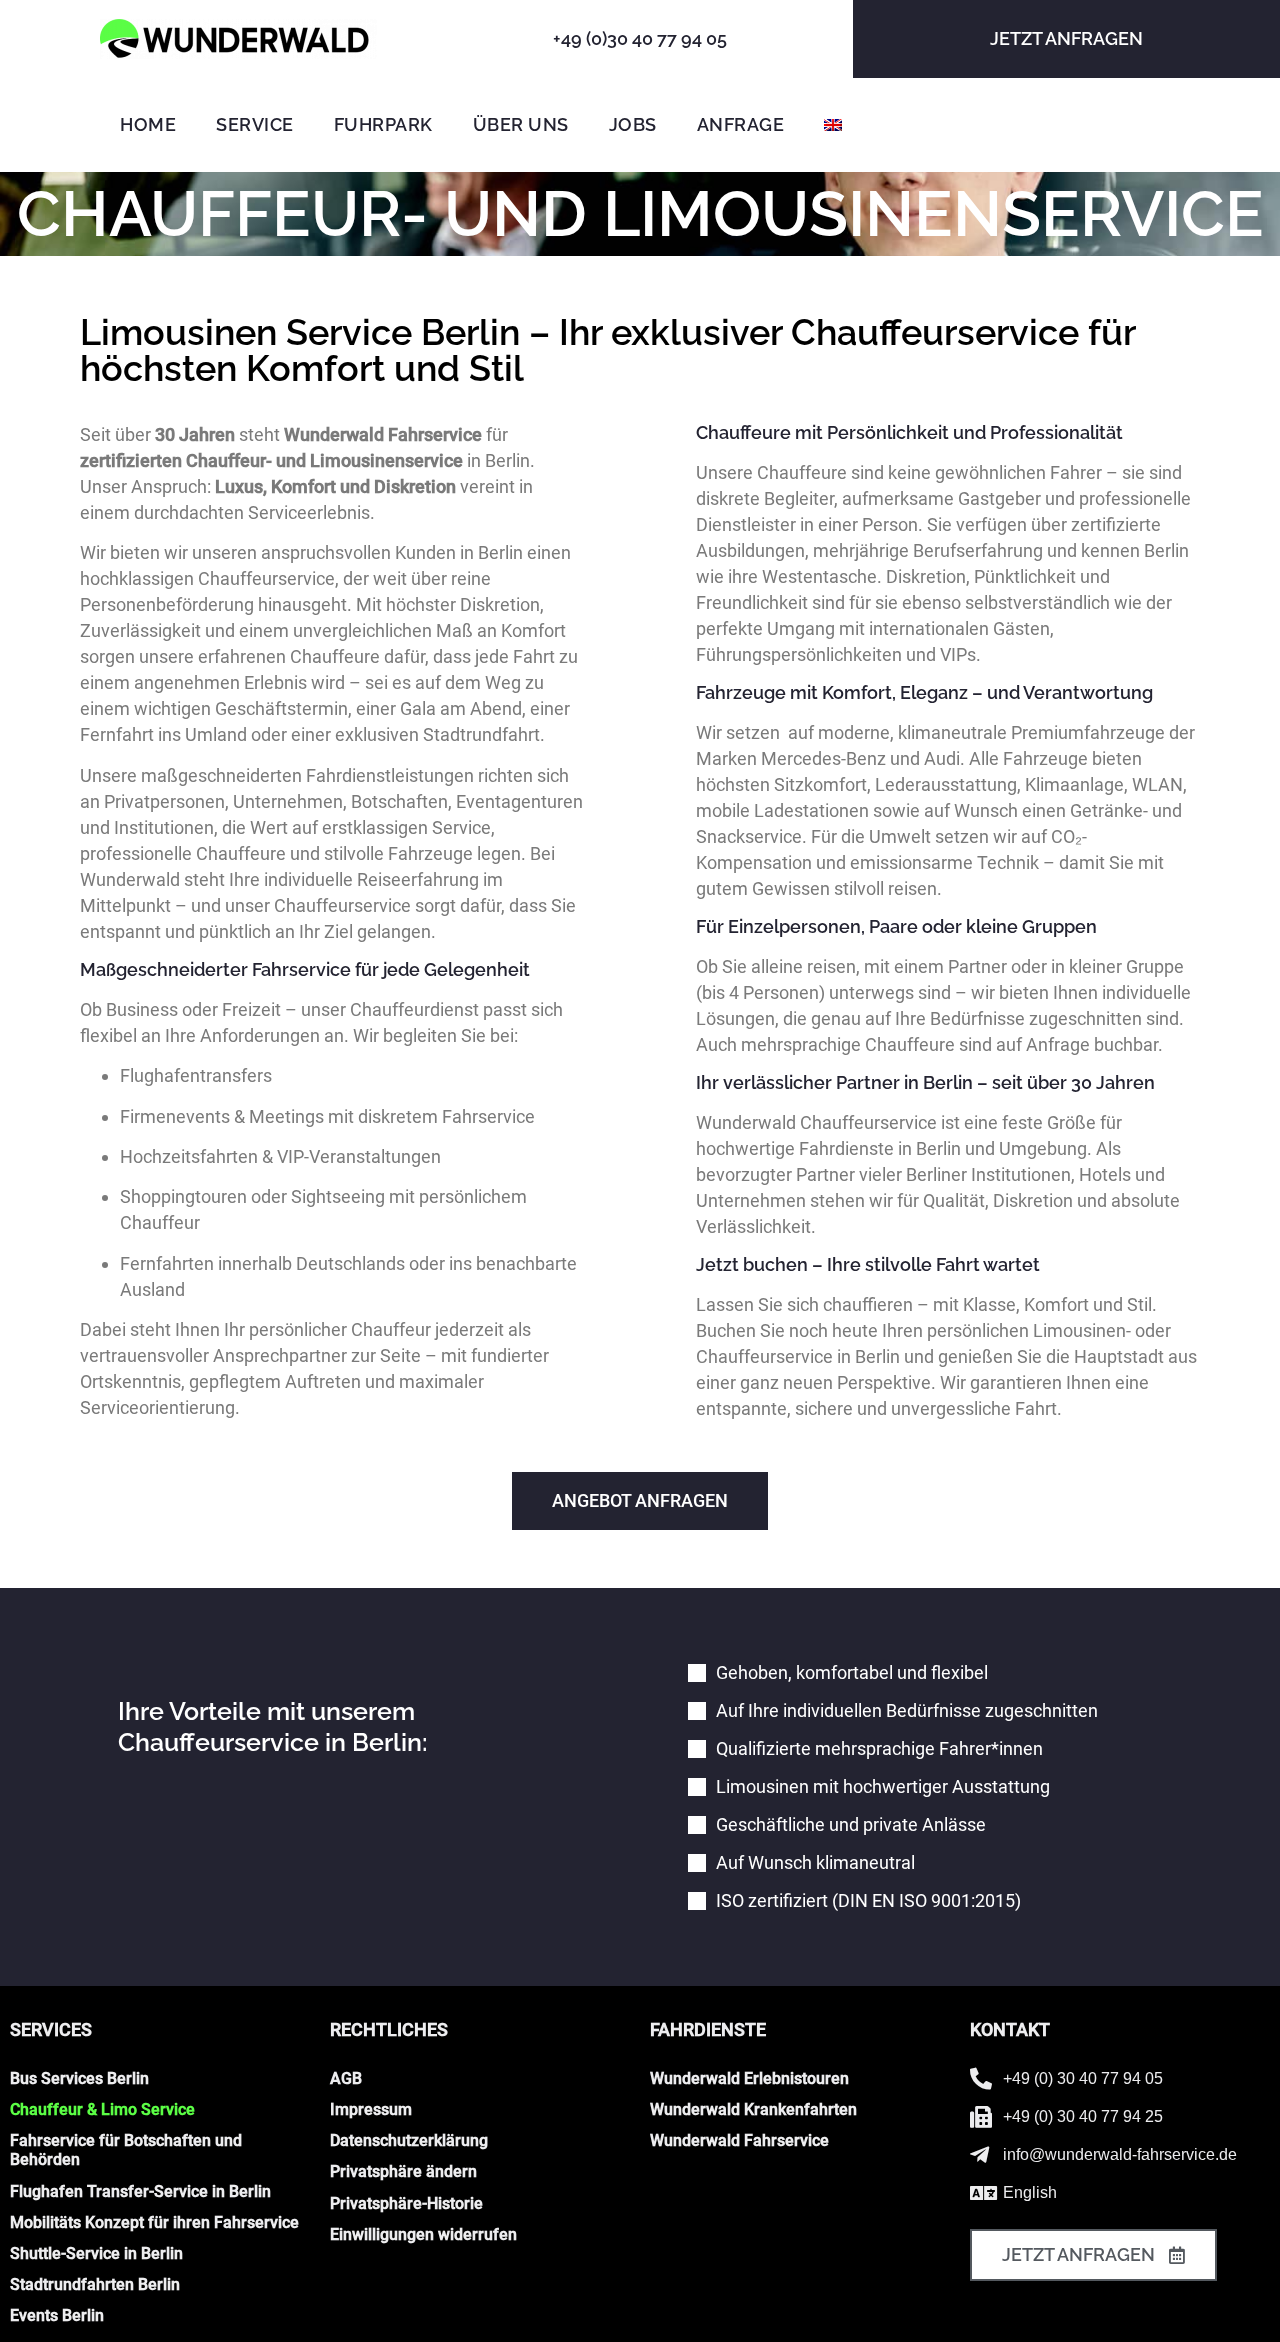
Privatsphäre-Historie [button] (406, 2203)
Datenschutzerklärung (409, 2140)
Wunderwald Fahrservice (739, 2140)
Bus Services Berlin (79, 2078)
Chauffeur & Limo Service (102, 2109)
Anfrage (741, 124)
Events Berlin (57, 2315)
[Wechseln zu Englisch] (833, 125)
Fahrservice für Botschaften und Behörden (126, 2150)
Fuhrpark (383, 124)
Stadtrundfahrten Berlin (95, 2284)
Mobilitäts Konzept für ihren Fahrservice (154, 2222)
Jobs (633, 124)
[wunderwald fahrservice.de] (238, 39)
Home (148, 124)
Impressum (371, 2109)
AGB (346, 2078)
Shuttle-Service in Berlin (96, 2253)
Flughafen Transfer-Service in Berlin (140, 2191)
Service (255, 124)
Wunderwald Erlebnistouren (749, 2078)
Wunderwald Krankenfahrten (753, 2109)
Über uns (521, 124)
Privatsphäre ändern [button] (403, 2171)
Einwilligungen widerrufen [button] (423, 2234)
